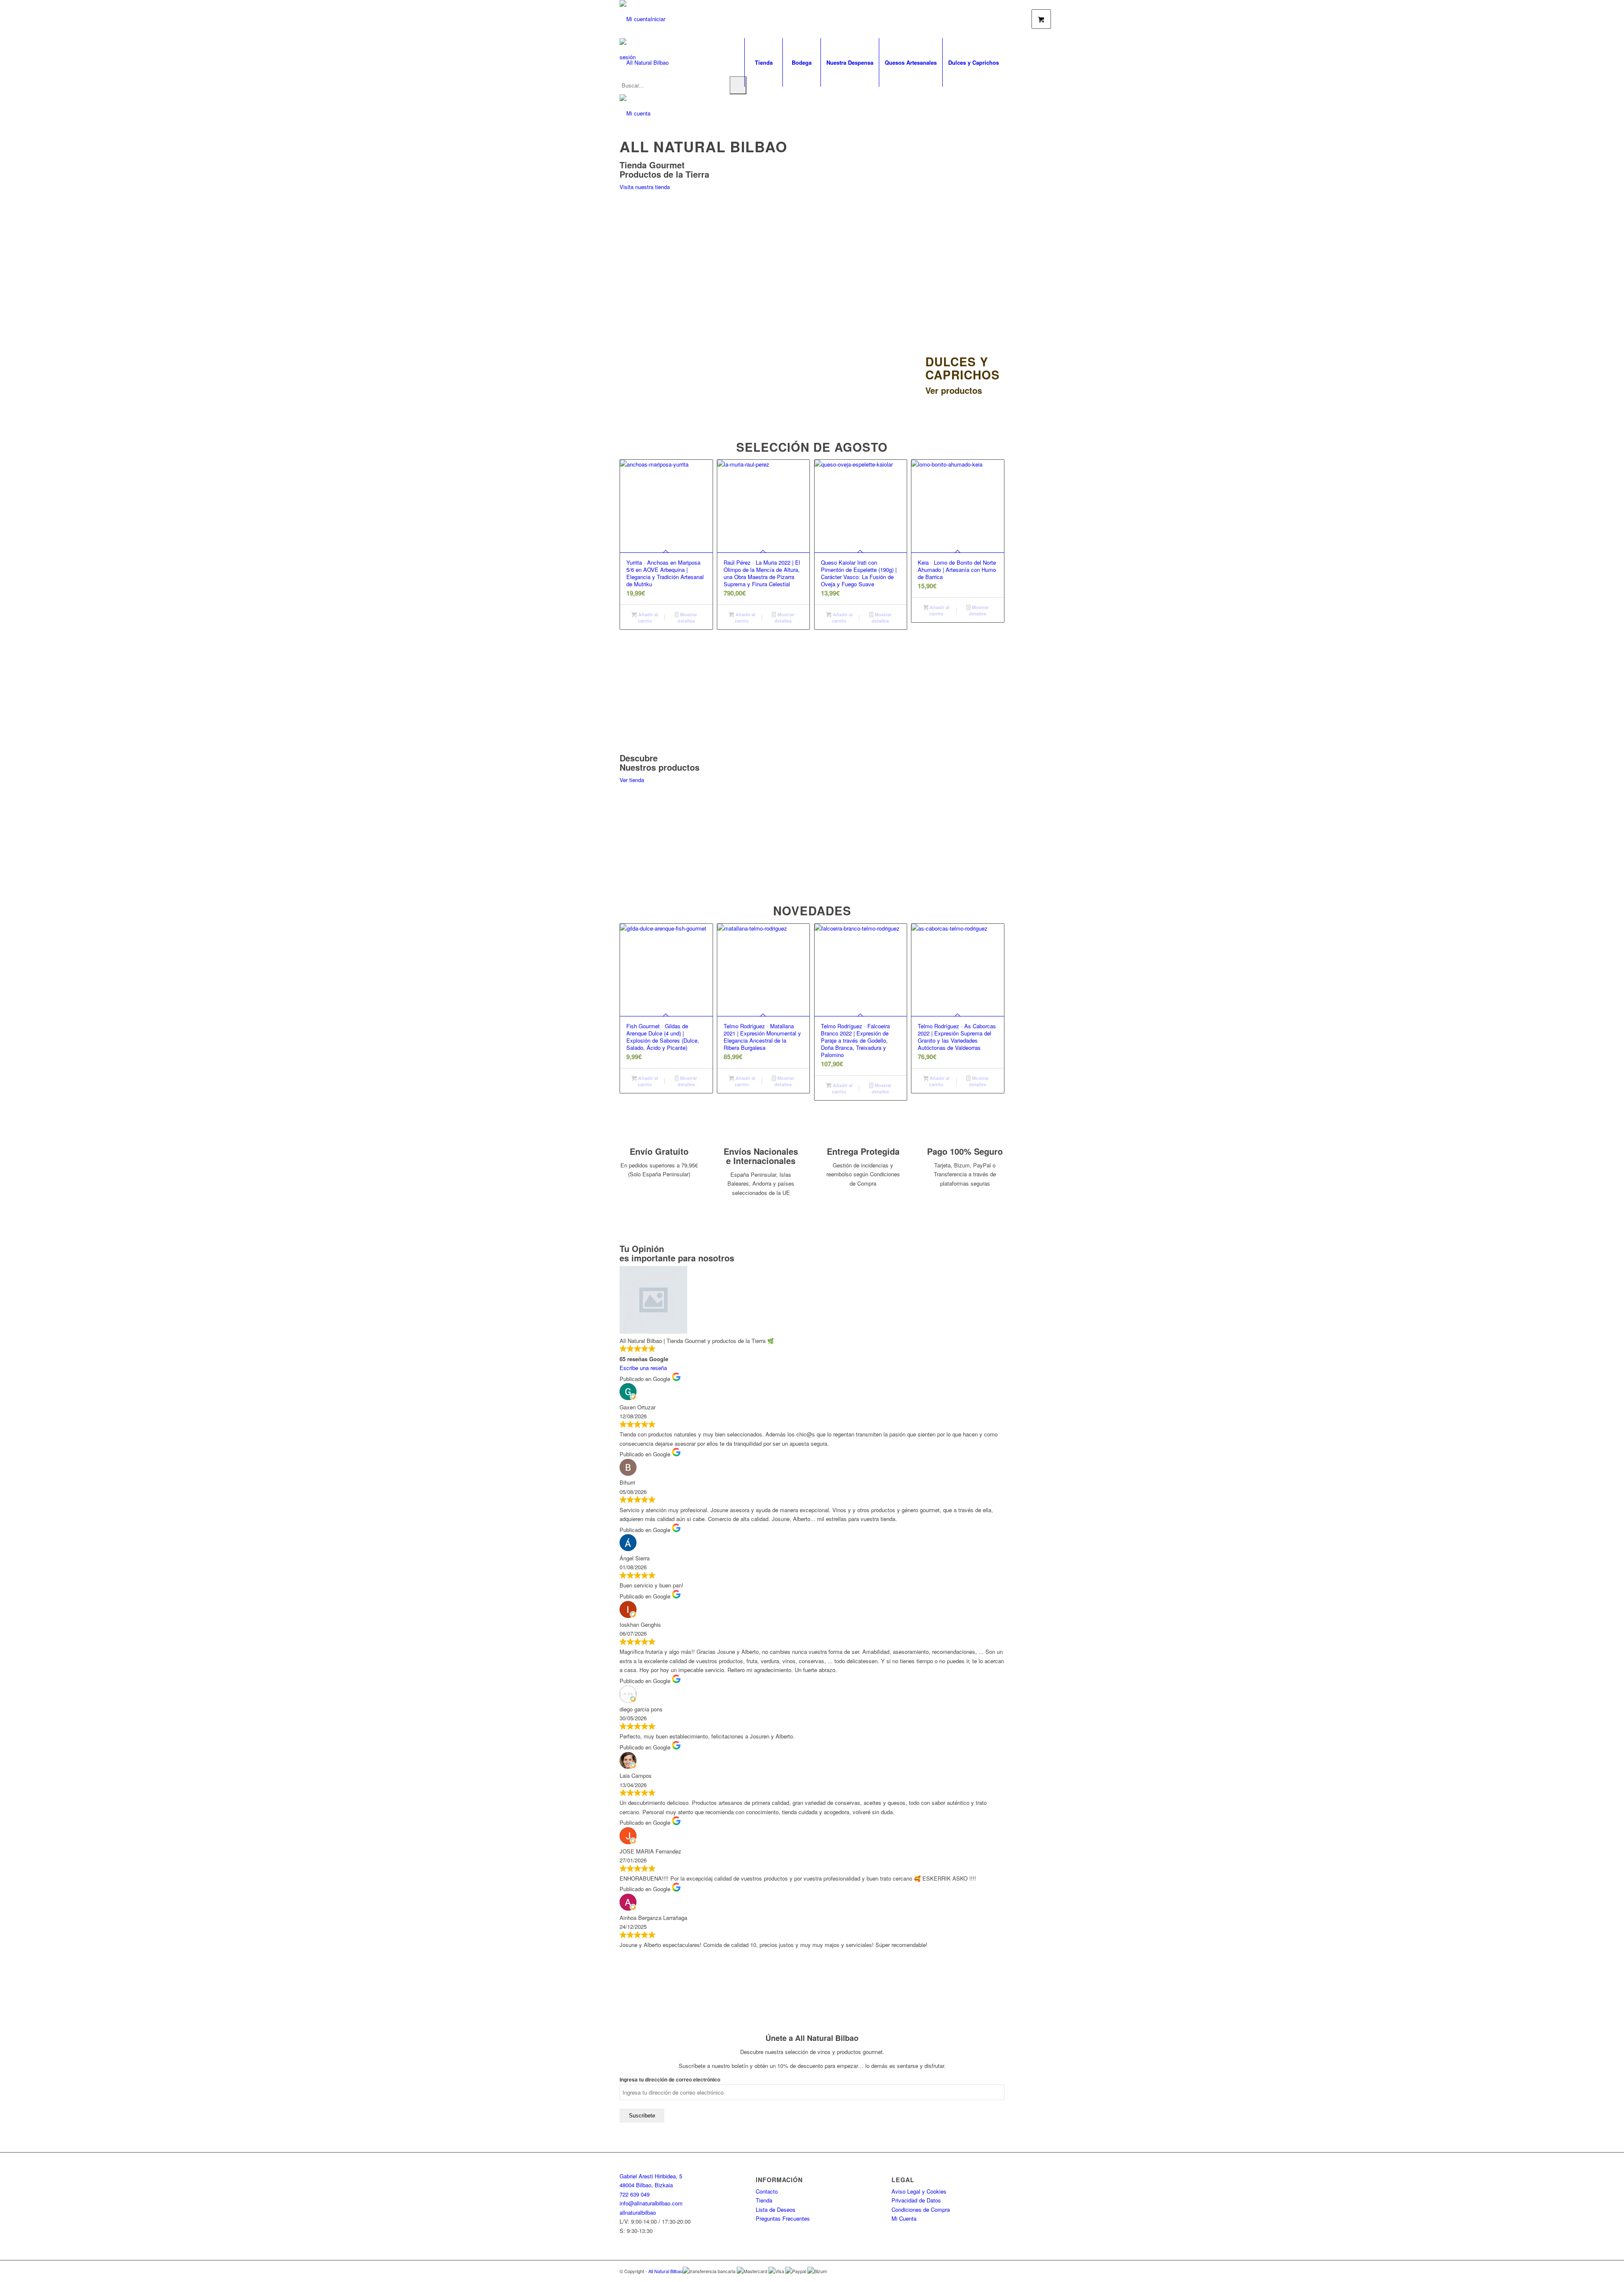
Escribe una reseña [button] (643, 1368)
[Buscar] (738, 85)
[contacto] (635, 113)
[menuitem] (763, 62)
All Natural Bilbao (665, 2271)
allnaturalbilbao (638, 2212)
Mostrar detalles (687, 618)
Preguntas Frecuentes (783, 2218)
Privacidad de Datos (916, 2200)
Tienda (764, 2200)
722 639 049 (635, 2194)
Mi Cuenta (904, 2218)
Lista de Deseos (776, 2209)
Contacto (767, 2191)
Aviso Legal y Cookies (919, 2191)
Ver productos (648, 383)
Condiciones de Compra (921, 2209)
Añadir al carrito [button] (647, 618)
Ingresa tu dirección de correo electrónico (670, 2080)
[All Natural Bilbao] (644, 62)
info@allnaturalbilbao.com (651, 2203)
